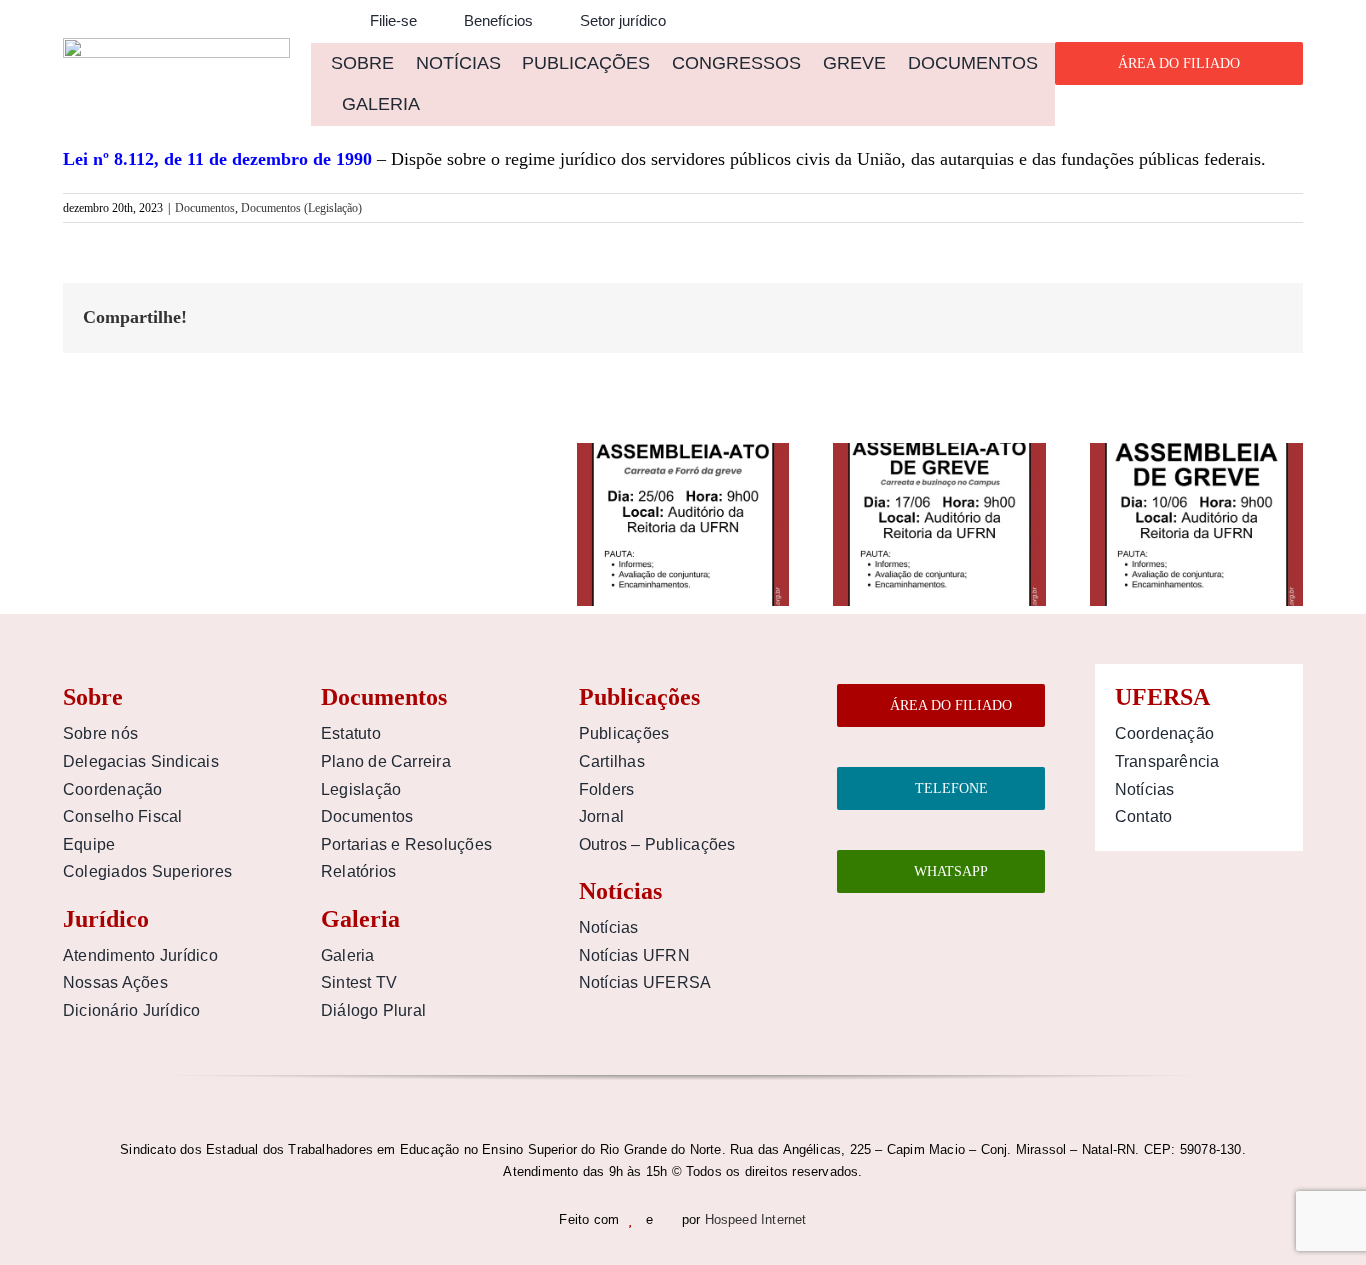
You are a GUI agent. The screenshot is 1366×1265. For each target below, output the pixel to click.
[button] (317, 21)
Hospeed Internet (756, 1219)
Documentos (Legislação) (301, 208)
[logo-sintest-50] (176, 47)
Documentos (205, 208)
